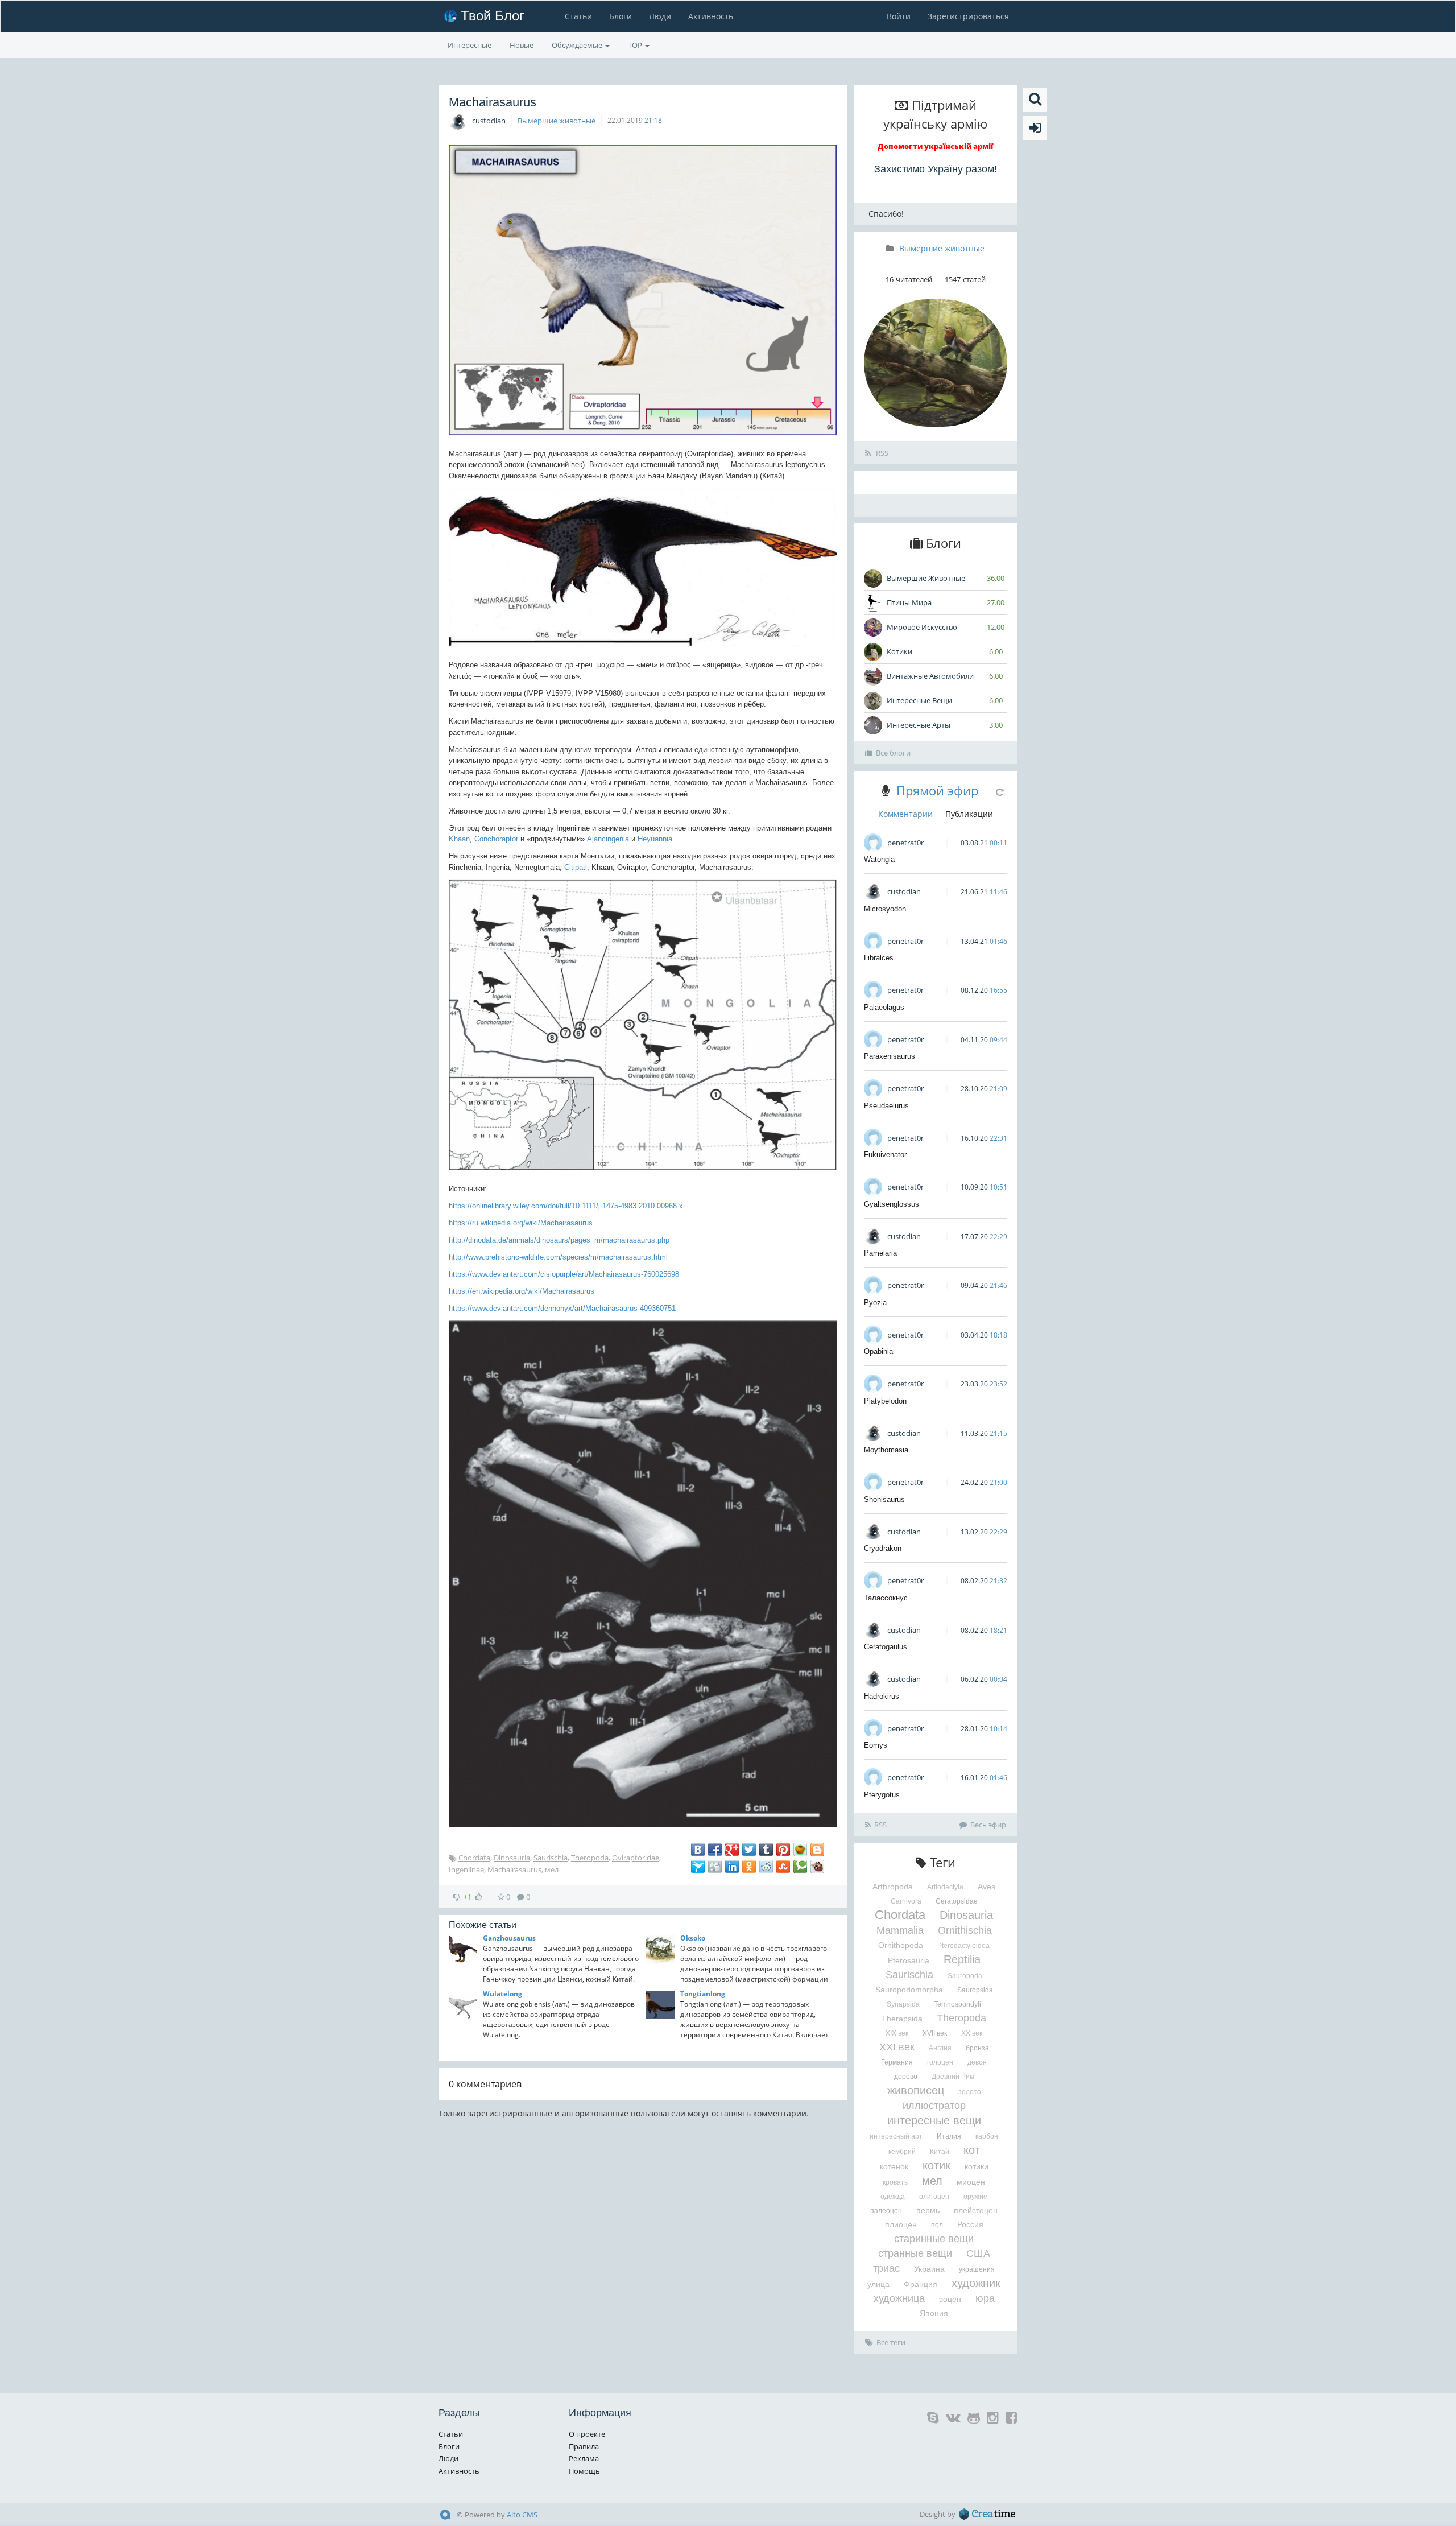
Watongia (879, 859)
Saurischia (551, 1858)
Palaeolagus (884, 1007)
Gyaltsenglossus (892, 1204)
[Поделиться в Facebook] (715, 1850)
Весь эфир (988, 1825)
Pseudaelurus (886, 1106)
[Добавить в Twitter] (749, 1850)
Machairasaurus (514, 1869)
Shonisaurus (884, 1499)
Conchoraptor (496, 839)
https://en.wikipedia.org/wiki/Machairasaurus (522, 1291)
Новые (522, 45)
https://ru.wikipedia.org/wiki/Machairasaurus (521, 1223)
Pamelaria (880, 1253)
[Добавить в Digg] (715, 1867)
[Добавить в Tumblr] (766, 1850)
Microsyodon (885, 909)
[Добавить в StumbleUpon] (783, 1867)
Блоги (621, 16)
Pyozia (875, 1303)
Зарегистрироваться (968, 16)
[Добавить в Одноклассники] (749, 1867)
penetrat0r (905, 843)
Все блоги (893, 753)
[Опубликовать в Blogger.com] (817, 1850)
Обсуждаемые (578, 45)
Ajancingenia (608, 839)
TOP (636, 45)
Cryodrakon (883, 1548)
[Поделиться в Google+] (732, 1850)
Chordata (474, 1858)
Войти (899, 16)
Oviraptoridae (636, 1858)
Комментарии (905, 814)
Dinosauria (512, 1858)
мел (552, 1869)
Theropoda (590, 1858)
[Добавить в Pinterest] (783, 1850)
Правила (584, 2446)
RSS (881, 453)
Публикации (969, 814)
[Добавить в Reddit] (766, 1867)
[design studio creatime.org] (987, 2514)
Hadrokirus (882, 1696)
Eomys (876, 1745)
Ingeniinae (466, 1869)
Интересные (470, 45)
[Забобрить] (817, 1867)
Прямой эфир (937, 790)
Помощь (584, 2471)
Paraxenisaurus (890, 1056)
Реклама (584, 2458)
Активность (711, 16)
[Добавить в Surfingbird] (698, 1867)
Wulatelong (502, 1994)
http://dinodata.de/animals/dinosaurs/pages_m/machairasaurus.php (559, 1240)
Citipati (576, 867)
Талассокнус (886, 1598)
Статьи (578, 16)
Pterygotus (882, 1795)
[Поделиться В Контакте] (698, 1850)
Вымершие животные (557, 121)
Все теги (891, 2342)
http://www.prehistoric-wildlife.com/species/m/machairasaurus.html (558, 1257)
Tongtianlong (703, 1994)
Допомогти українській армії (935, 146)
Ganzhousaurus (509, 1938)
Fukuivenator (885, 1155)
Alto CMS (522, 2515)
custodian (489, 121)
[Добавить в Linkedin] (732, 1867)
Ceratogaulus (886, 1647)
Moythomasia (886, 1450)
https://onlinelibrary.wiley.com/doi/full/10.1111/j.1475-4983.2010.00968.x (566, 1206)
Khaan (459, 839)
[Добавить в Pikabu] (800, 1850)
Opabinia (878, 1351)
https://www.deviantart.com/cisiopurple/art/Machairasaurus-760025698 (564, 1274)
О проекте (587, 2434)
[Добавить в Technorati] (800, 1867)
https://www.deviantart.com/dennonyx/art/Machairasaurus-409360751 (562, 1308)
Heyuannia (655, 839)
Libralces (879, 958)
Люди (660, 16)
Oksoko (693, 1938)
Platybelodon (885, 1401)
